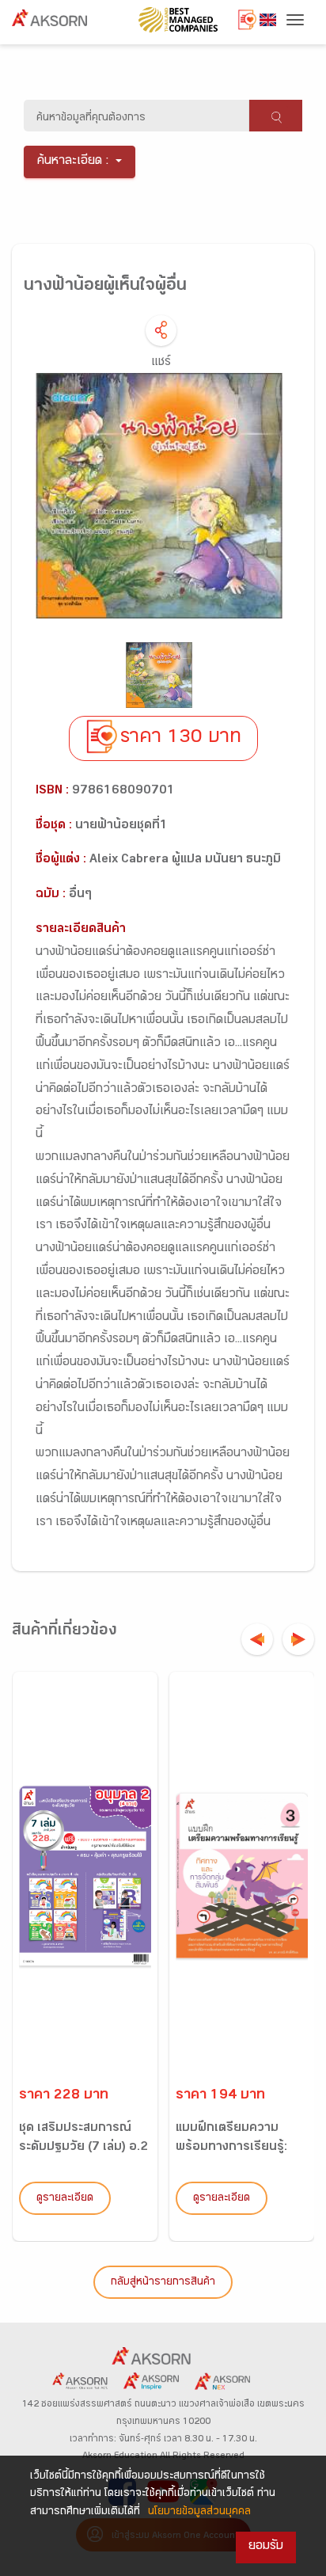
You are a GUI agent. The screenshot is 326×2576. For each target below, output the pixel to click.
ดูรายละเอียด (65, 2199)
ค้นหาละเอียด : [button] (73, 162)
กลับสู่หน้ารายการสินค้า (163, 2283)
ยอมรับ (266, 2547)
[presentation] (257, 1639)
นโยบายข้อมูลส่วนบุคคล (199, 2513)
